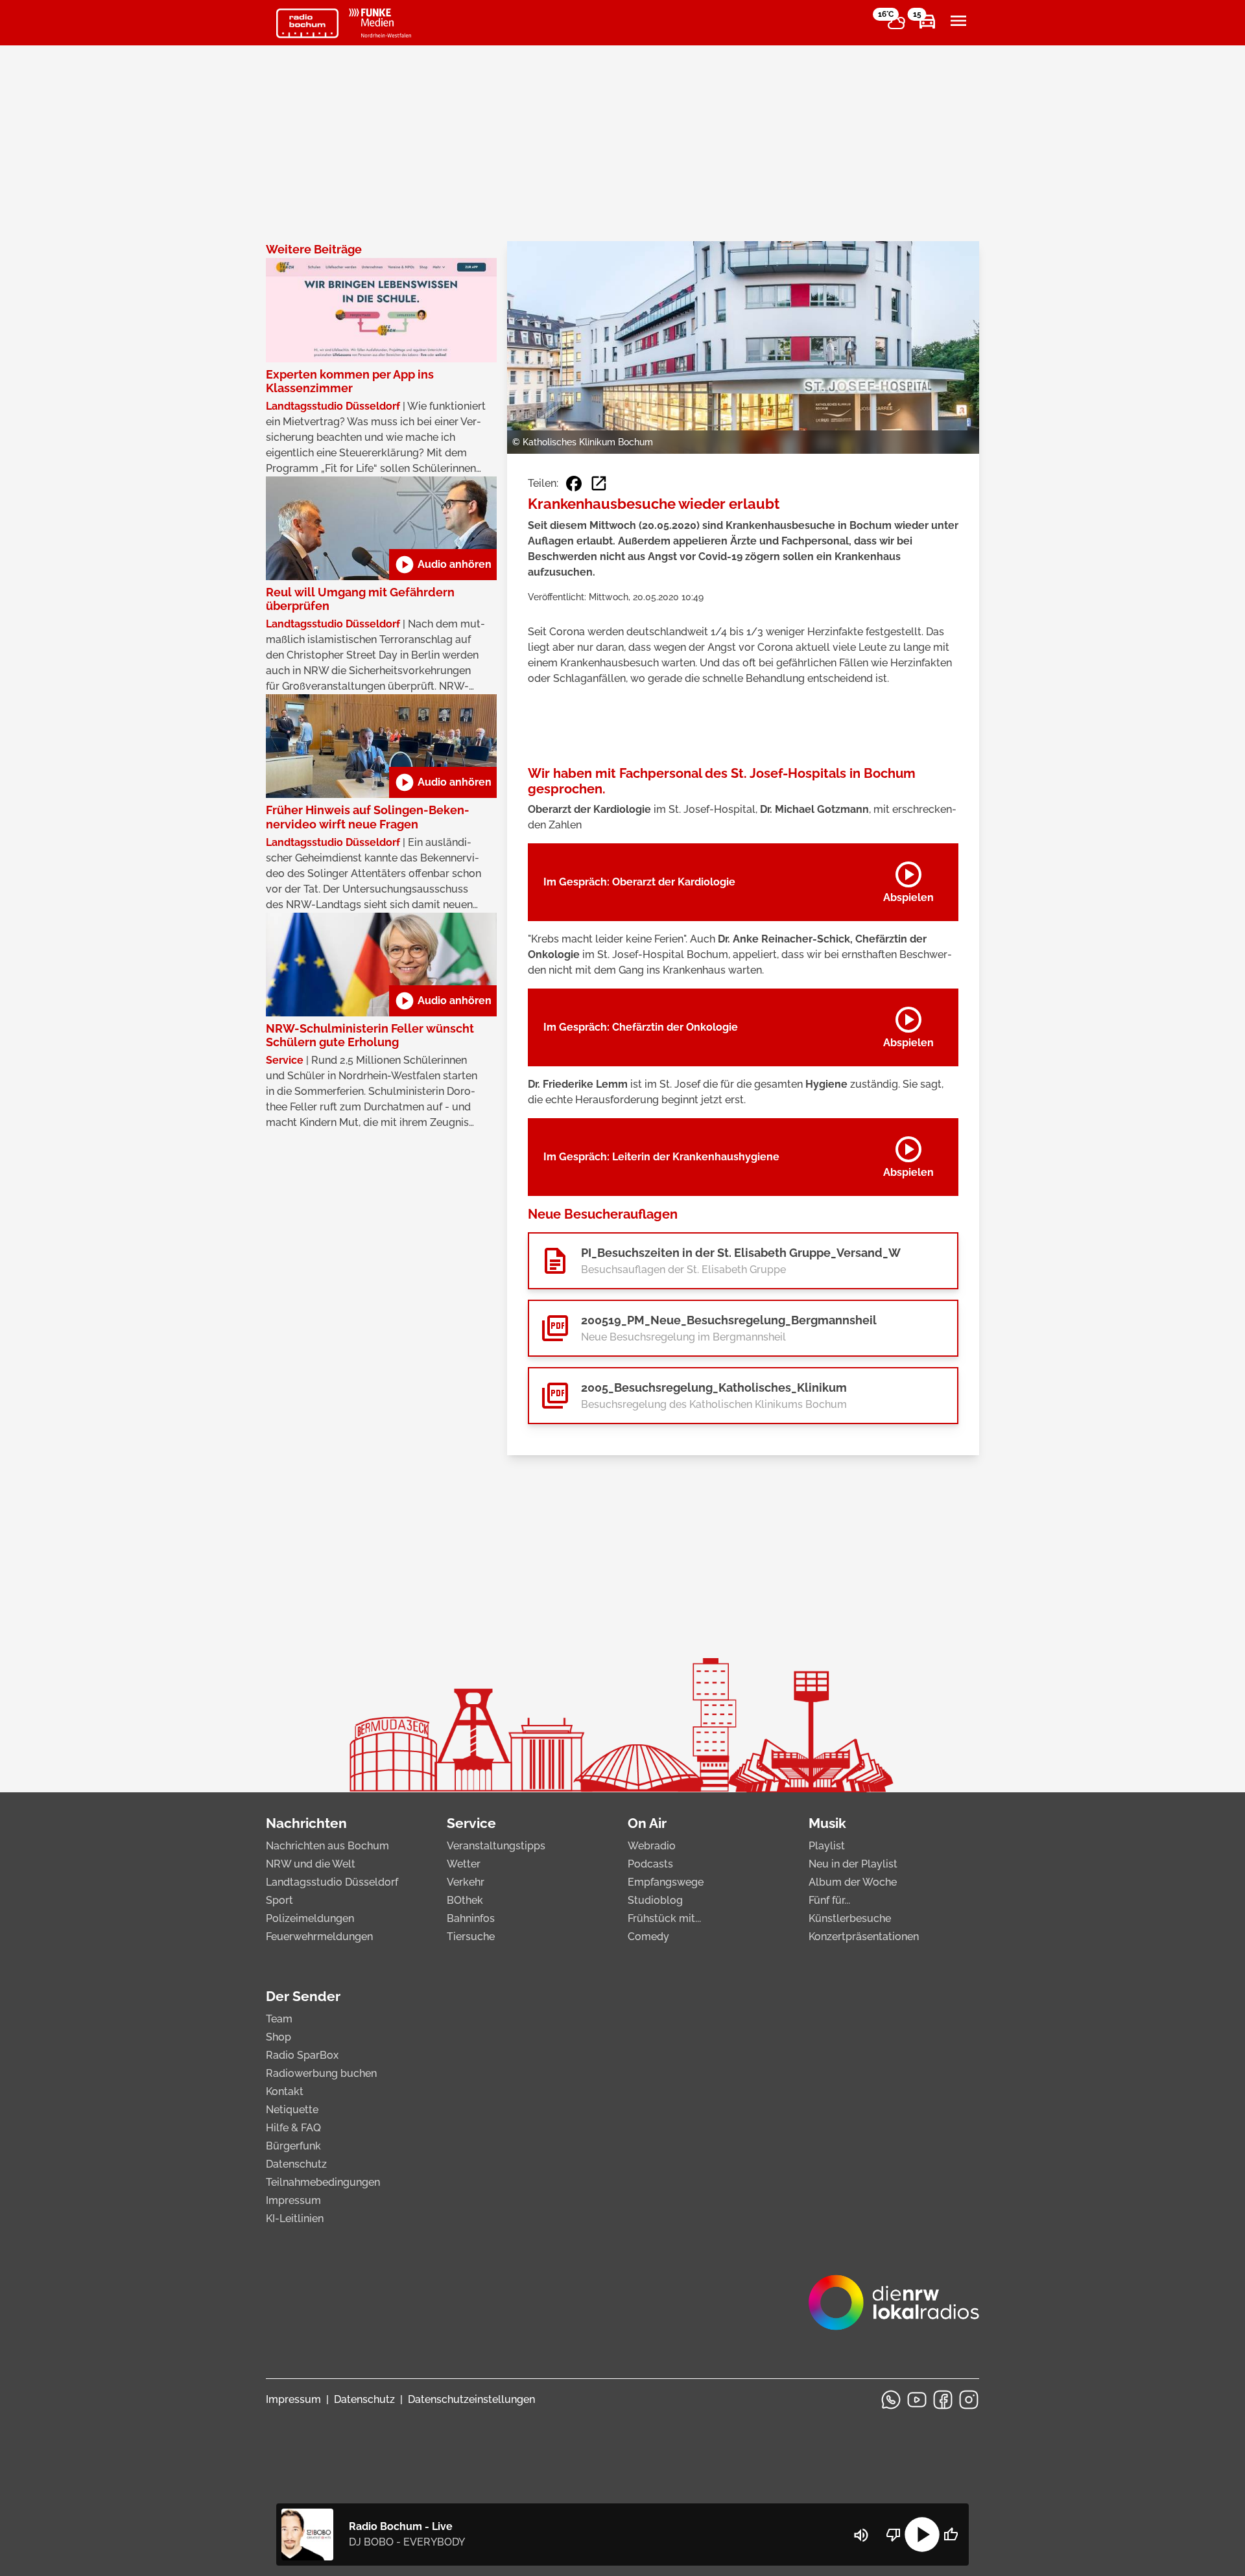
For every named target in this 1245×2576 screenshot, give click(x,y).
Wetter (464, 1864)
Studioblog (655, 1900)
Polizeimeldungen (310, 1918)
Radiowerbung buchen (321, 2073)
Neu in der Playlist (853, 1864)
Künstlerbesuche (850, 1918)
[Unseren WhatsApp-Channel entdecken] (891, 2400)
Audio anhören (443, 565)
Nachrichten (306, 1823)
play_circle (922, 2535)
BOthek (465, 1900)
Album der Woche (853, 1882)
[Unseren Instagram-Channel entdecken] (969, 2400)
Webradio (652, 1846)
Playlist (827, 1846)
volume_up (861, 2535)
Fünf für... (829, 1900)
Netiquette (292, 2110)
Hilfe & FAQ (293, 2128)
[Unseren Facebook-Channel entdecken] (943, 2400)
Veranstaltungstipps (496, 1846)
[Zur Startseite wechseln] (307, 23)
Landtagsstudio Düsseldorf (332, 1882)
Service (471, 1823)
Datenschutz (296, 2164)
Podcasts (650, 1864)
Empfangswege (666, 1882)
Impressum (293, 2200)
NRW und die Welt (311, 1864)
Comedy (648, 1937)
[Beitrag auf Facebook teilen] (574, 484)
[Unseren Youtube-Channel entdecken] (917, 2400)
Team (279, 2019)
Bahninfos (471, 1918)
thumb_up (951, 2535)
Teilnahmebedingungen (323, 2182)
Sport (279, 1900)
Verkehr (466, 1882)
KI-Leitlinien (295, 2219)
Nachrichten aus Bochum (327, 1846)
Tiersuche (471, 1937)
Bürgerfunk (293, 2146)
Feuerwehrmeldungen (319, 1937)
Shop (279, 2037)
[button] (743, 1261)
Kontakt (285, 2091)
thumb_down (894, 2535)
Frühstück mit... (664, 1918)
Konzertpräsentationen (864, 1937)
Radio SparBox (302, 2055)
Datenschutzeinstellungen (471, 2399)
